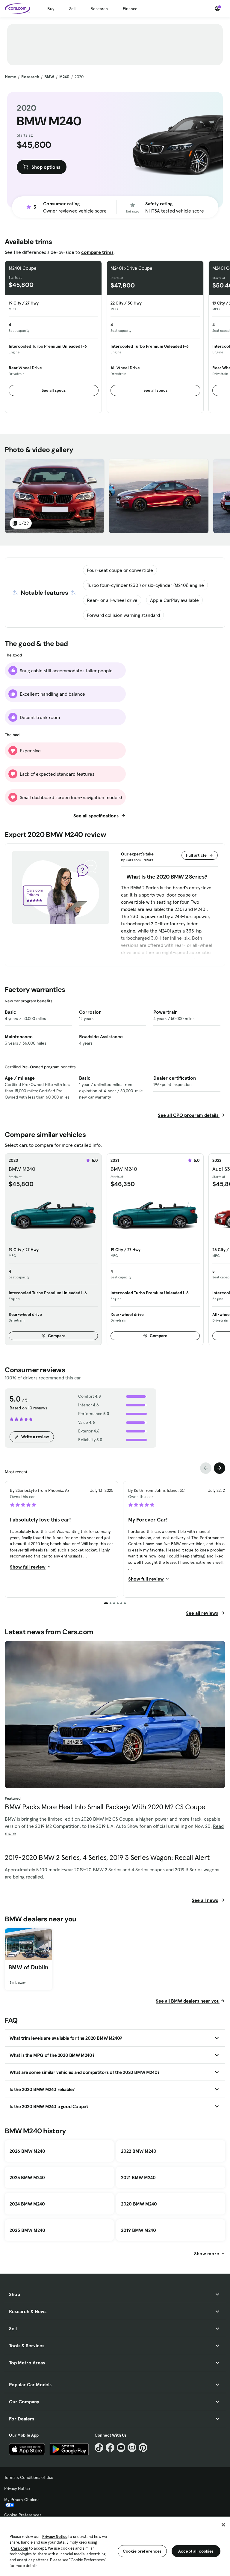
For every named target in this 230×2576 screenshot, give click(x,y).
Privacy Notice (17, 2488)
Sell (72, 9)
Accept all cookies (196, 2551)
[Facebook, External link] (110, 2448)
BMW (49, 77)
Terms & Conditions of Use (29, 2477)
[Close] (223, 2525)
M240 (64, 77)
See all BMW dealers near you (188, 2001)
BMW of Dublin (28, 1967)
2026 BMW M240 (27, 2151)
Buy (51, 9)
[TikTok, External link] (99, 2448)
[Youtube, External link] (121, 2448)
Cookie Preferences (23, 2515)
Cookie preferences (142, 2551)
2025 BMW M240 (27, 2177)
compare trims (97, 252)
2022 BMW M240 (139, 2151)
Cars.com (20, 2548)
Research (99, 9)
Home (10, 77)
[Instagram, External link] (132, 2448)
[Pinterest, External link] (143, 2448)
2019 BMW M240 (139, 2230)
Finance (130, 9)
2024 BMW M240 (27, 2204)
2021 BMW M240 (138, 2177)
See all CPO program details (189, 1115)
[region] (115, 2546)
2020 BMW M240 (139, 2204)
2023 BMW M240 (27, 2230)
